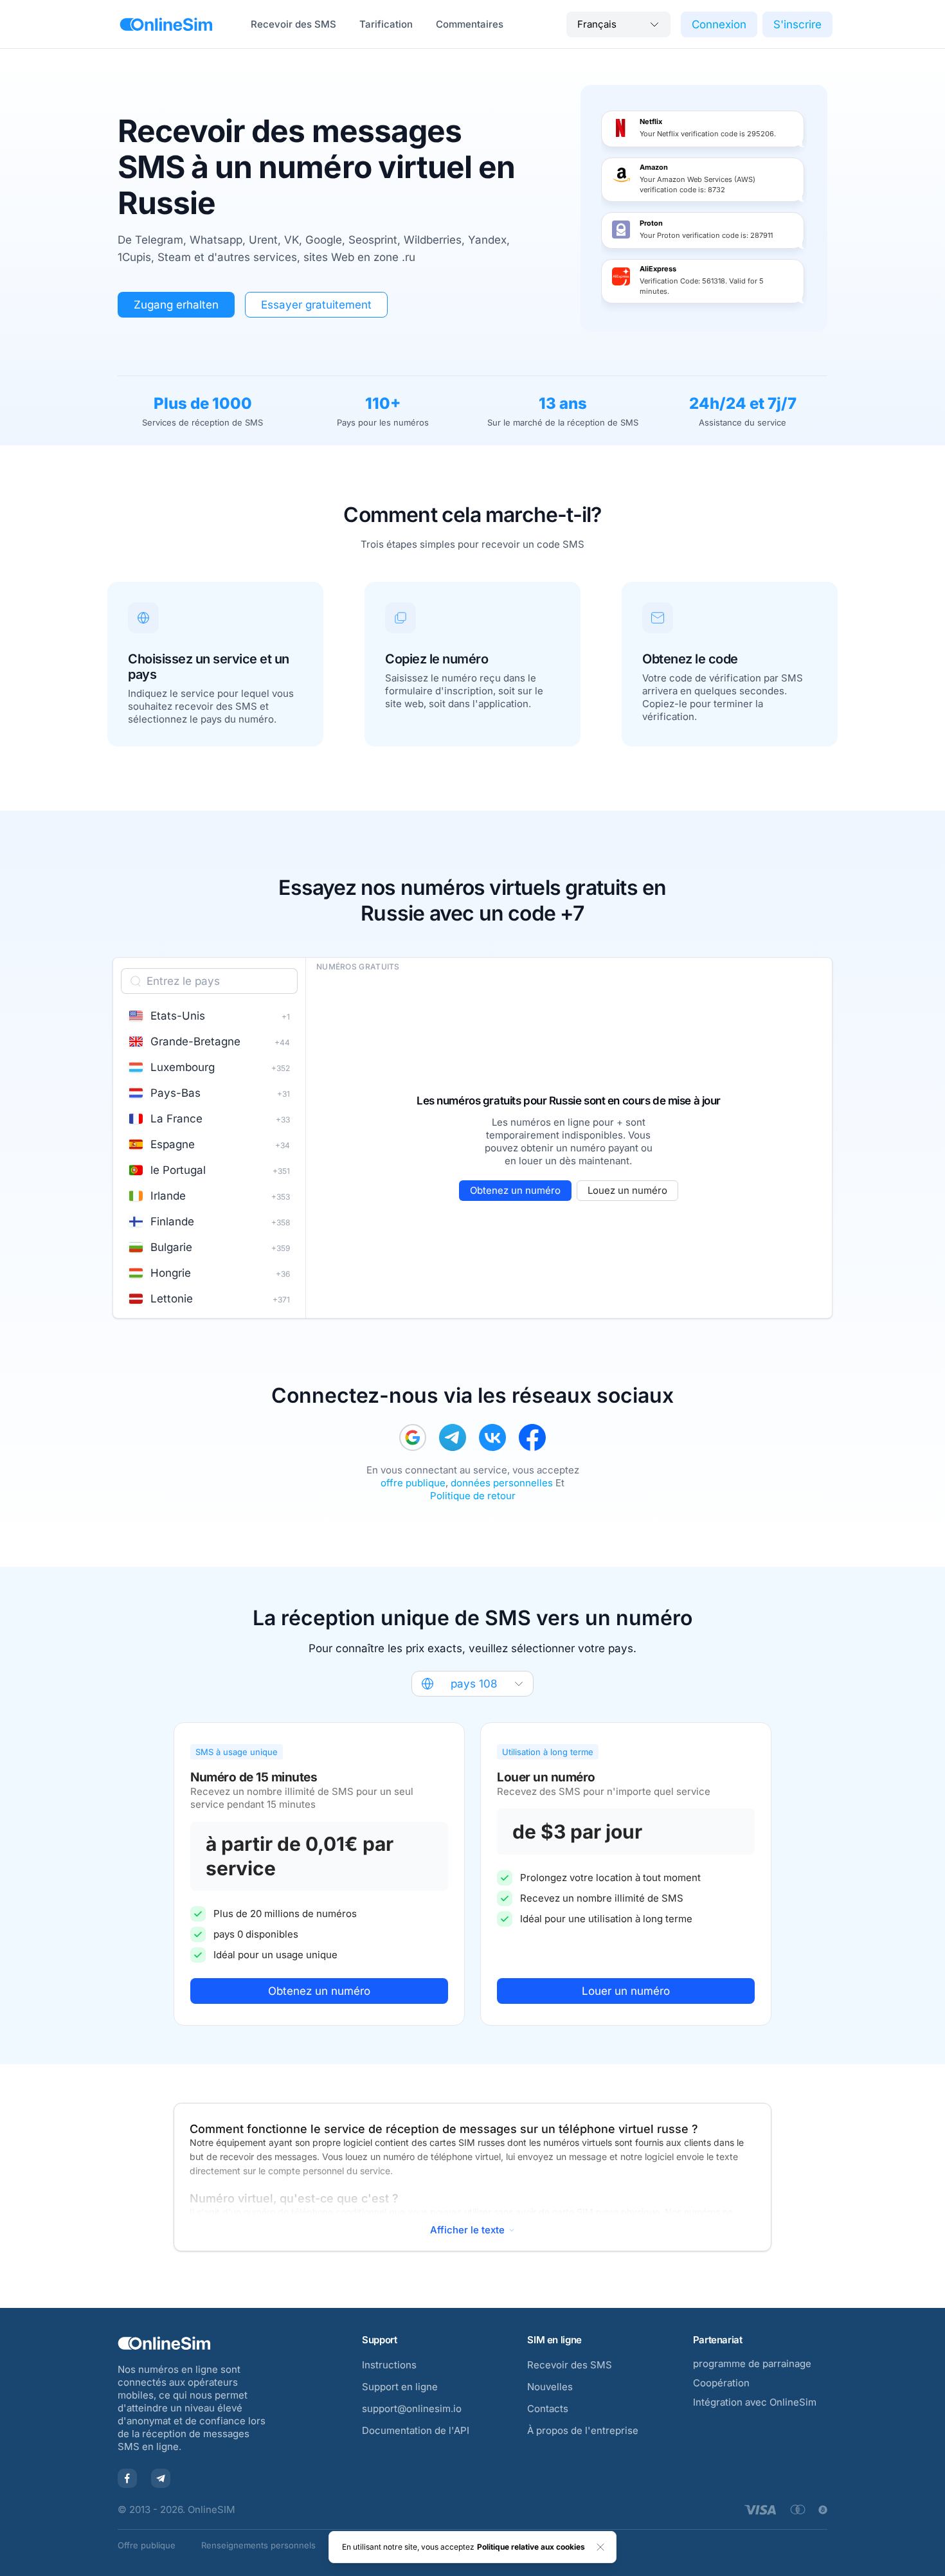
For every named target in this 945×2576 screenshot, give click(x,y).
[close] (600, 2547)
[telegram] (453, 1437)
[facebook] (532, 1437)
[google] (413, 1437)
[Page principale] (166, 24)
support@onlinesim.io (412, 2409)
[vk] (492, 1437)
